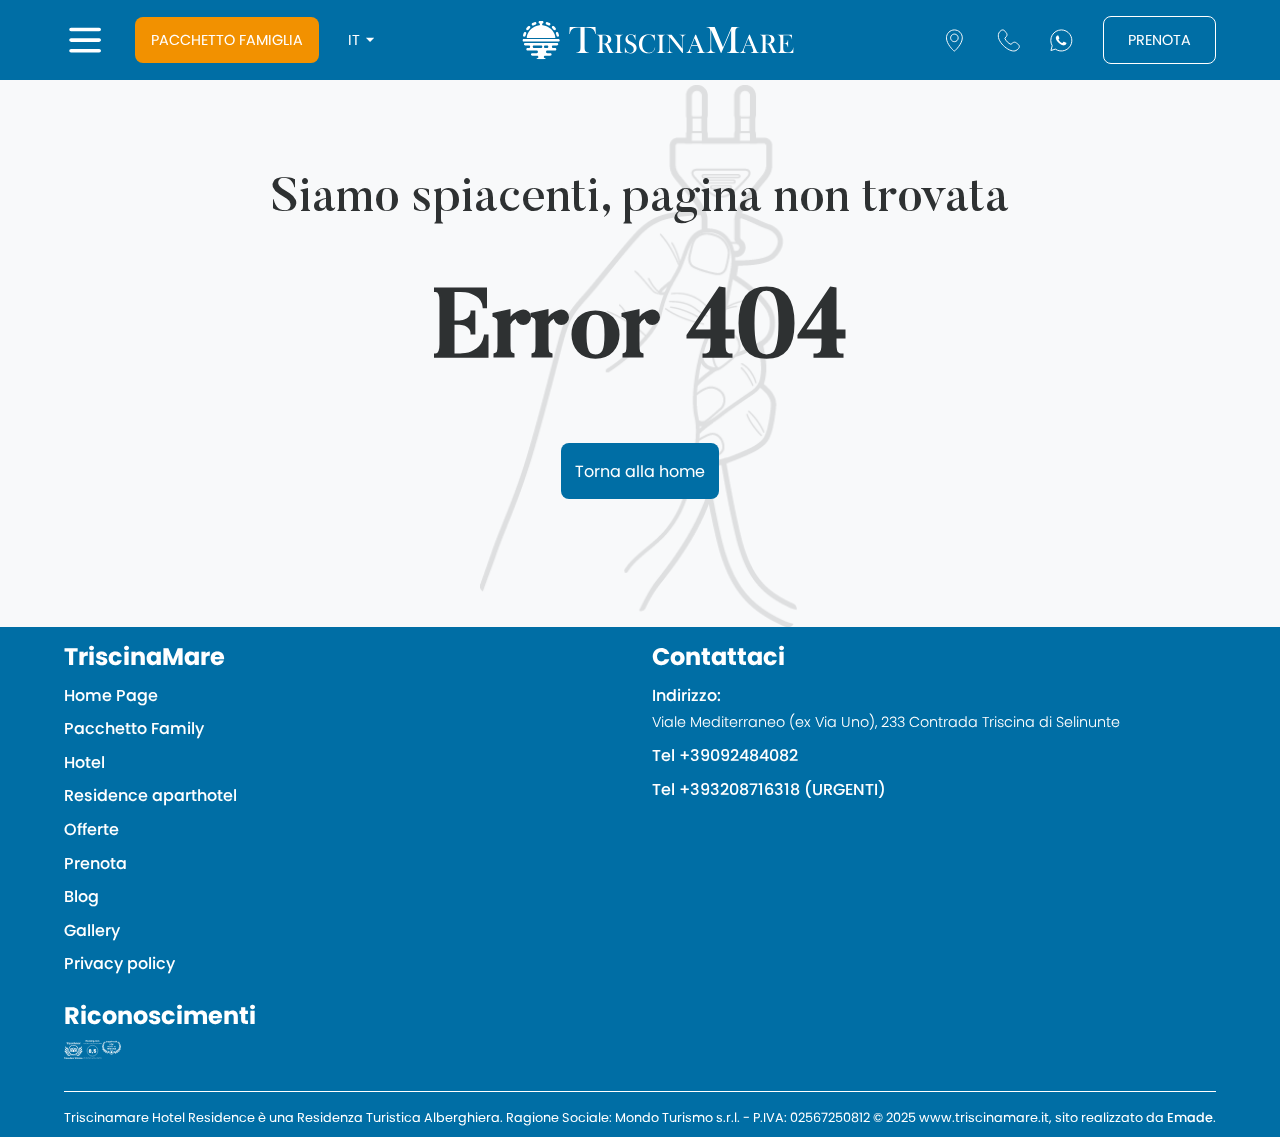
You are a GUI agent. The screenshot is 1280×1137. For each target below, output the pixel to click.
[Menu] (85, 40)
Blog (81, 896)
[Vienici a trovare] (954, 40)
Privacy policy (119, 963)
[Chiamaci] (1008, 40)
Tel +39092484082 (725, 755)
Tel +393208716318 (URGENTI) (769, 789)
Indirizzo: (886, 708)
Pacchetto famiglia (227, 40)
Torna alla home (640, 471)
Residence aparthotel (150, 795)
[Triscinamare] (658, 40)
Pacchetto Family (134, 728)
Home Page (111, 695)
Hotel (84, 762)
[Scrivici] (1061, 40)
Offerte (91, 829)
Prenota (1159, 40)
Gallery (92, 930)
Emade (1190, 1117)
